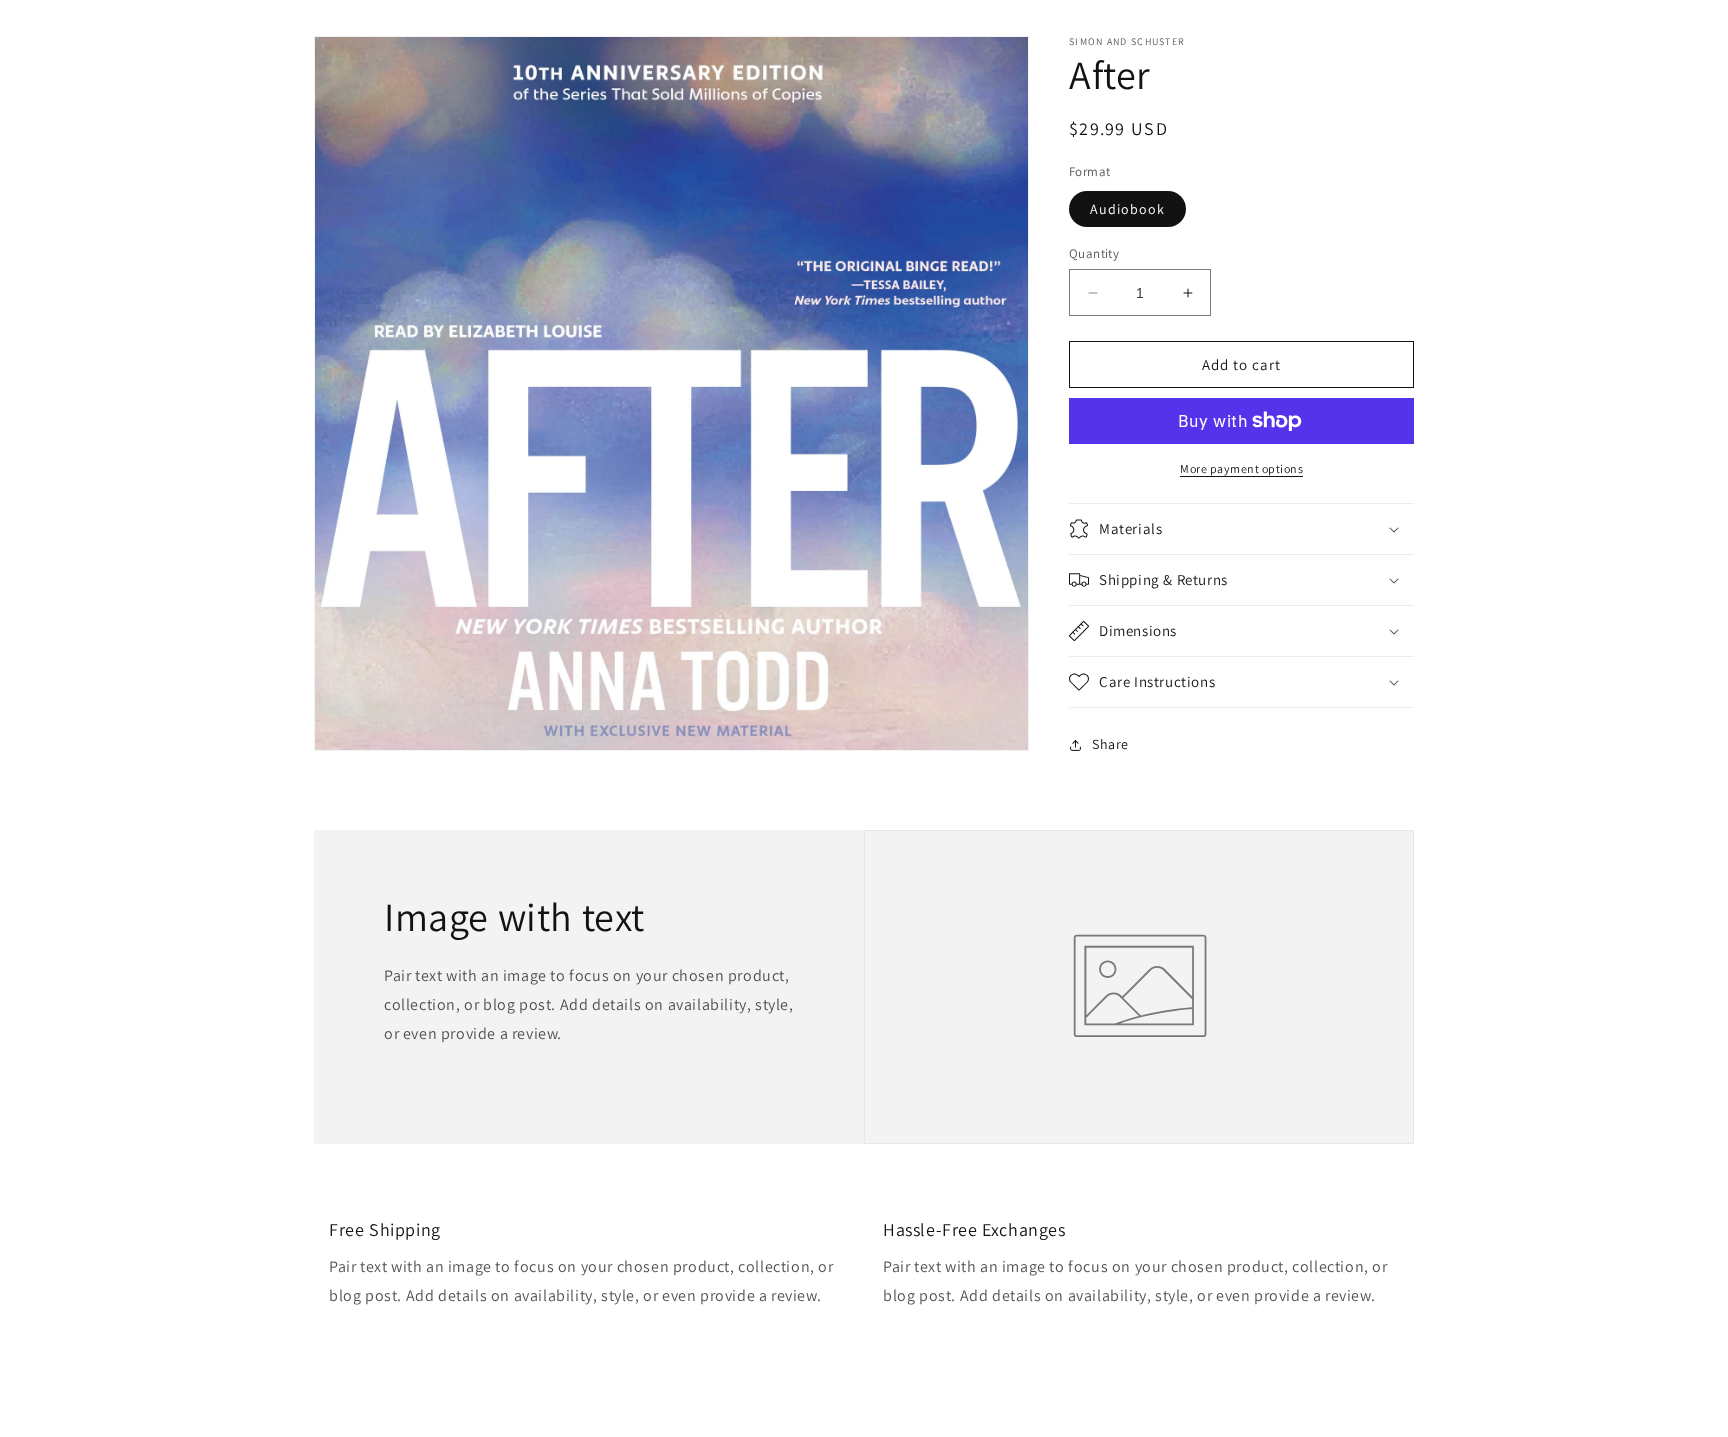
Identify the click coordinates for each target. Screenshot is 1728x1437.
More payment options (1241, 468)
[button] (1241, 529)
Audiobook (1127, 209)
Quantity (1094, 253)
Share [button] (1110, 744)
